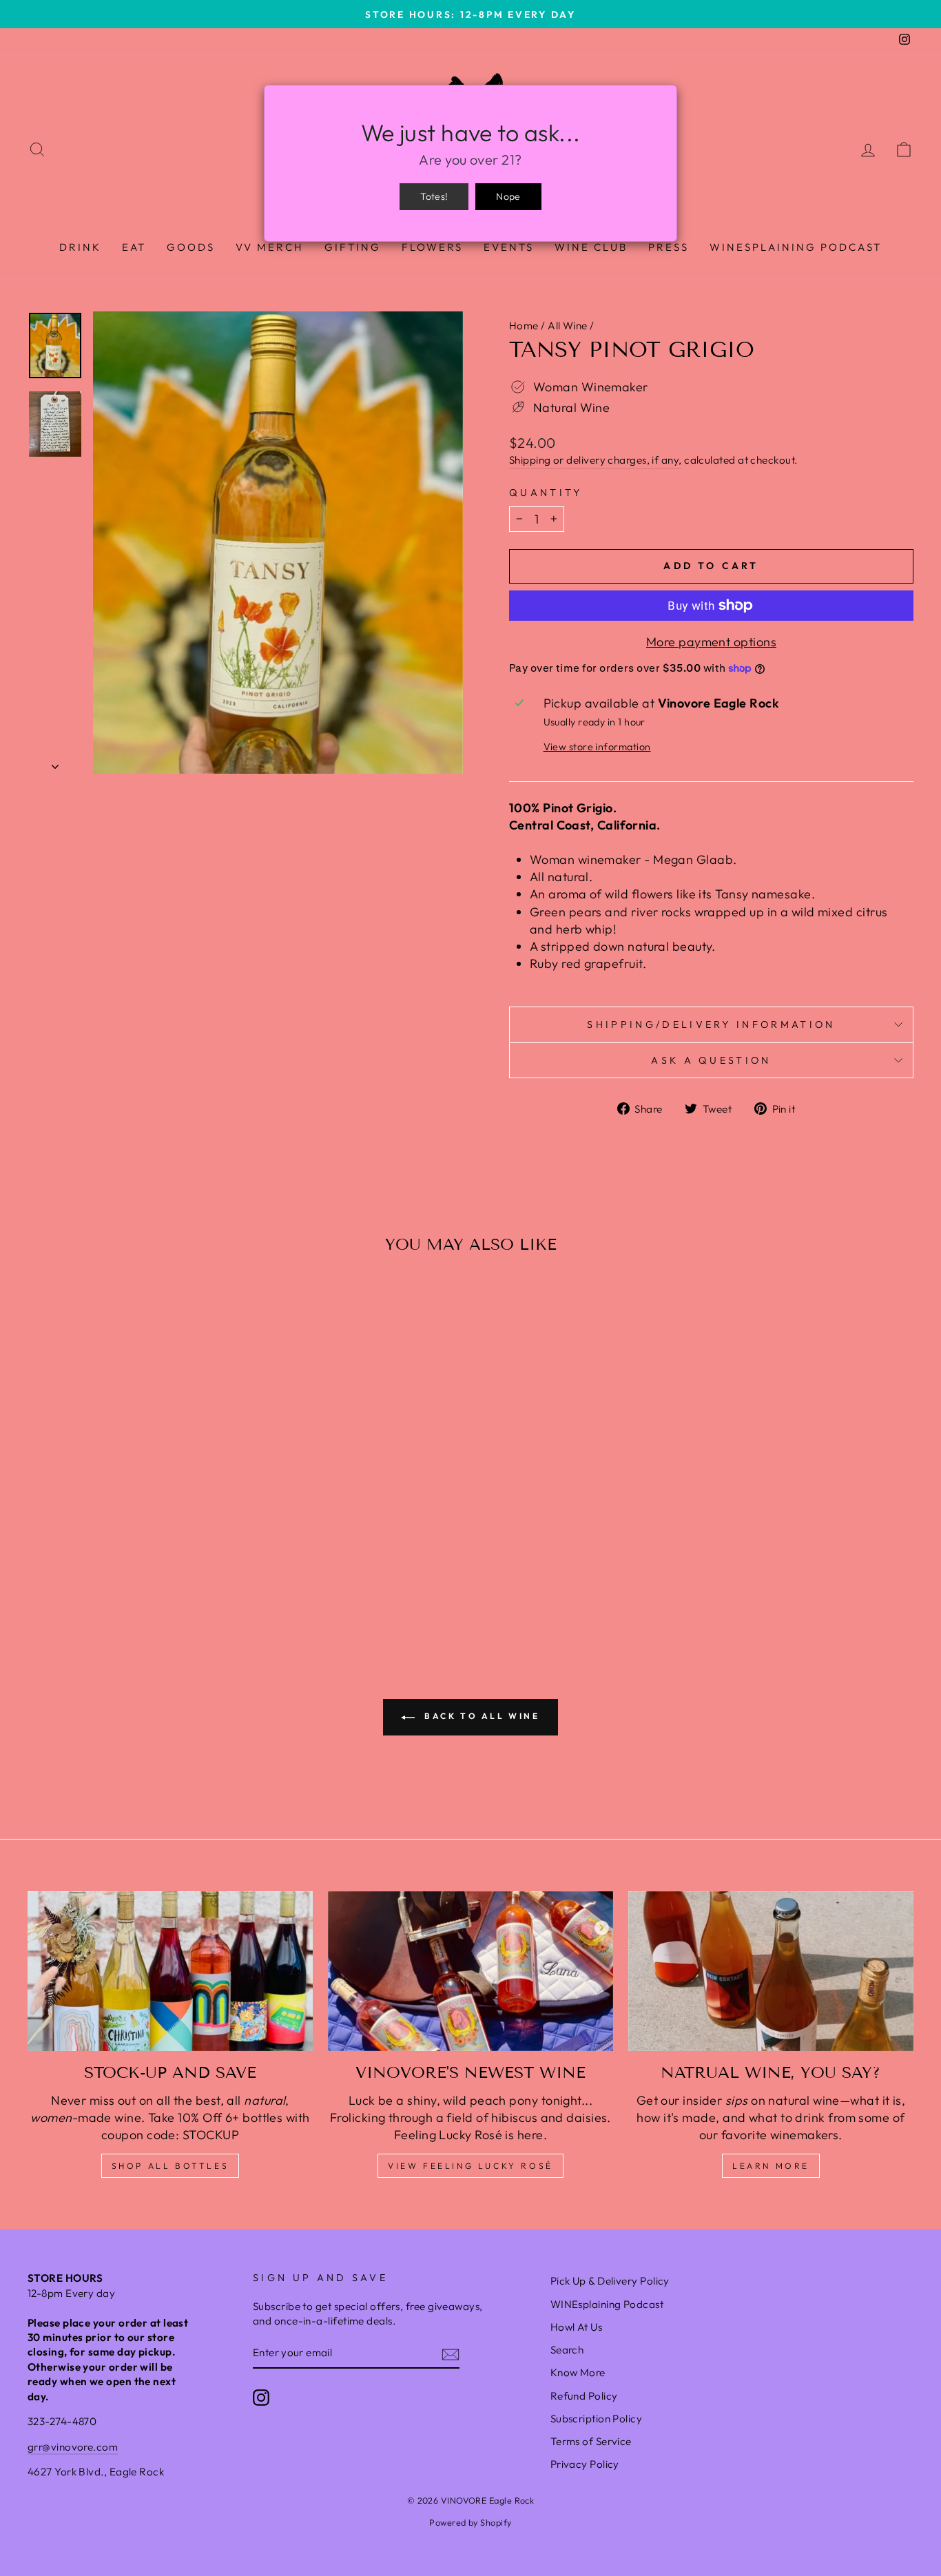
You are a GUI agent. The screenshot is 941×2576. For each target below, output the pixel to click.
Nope (508, 196)
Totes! (434, 196)
